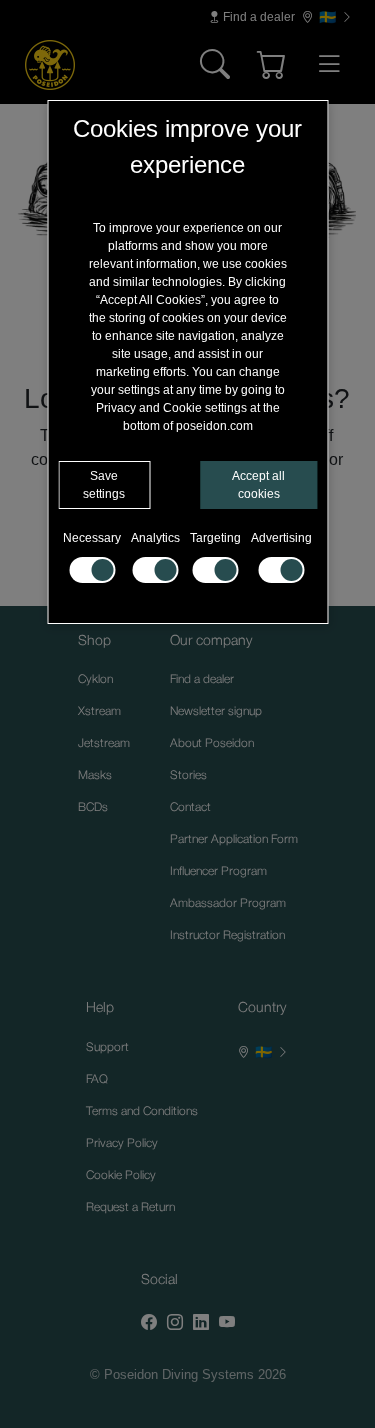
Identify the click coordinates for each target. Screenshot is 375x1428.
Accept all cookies (258, 485)
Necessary (92, 538)
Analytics (155, 538)
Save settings (104, 485)
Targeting (215, 538)
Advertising (281, 538)
